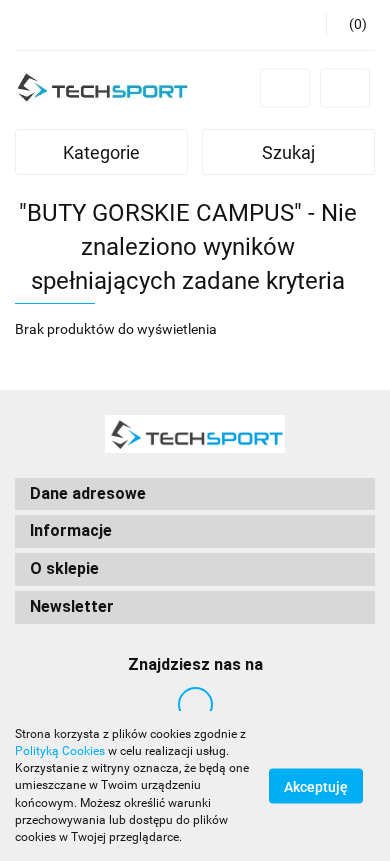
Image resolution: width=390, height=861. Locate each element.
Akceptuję (316, 787)
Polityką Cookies (60, 751)
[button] (350, 25)
